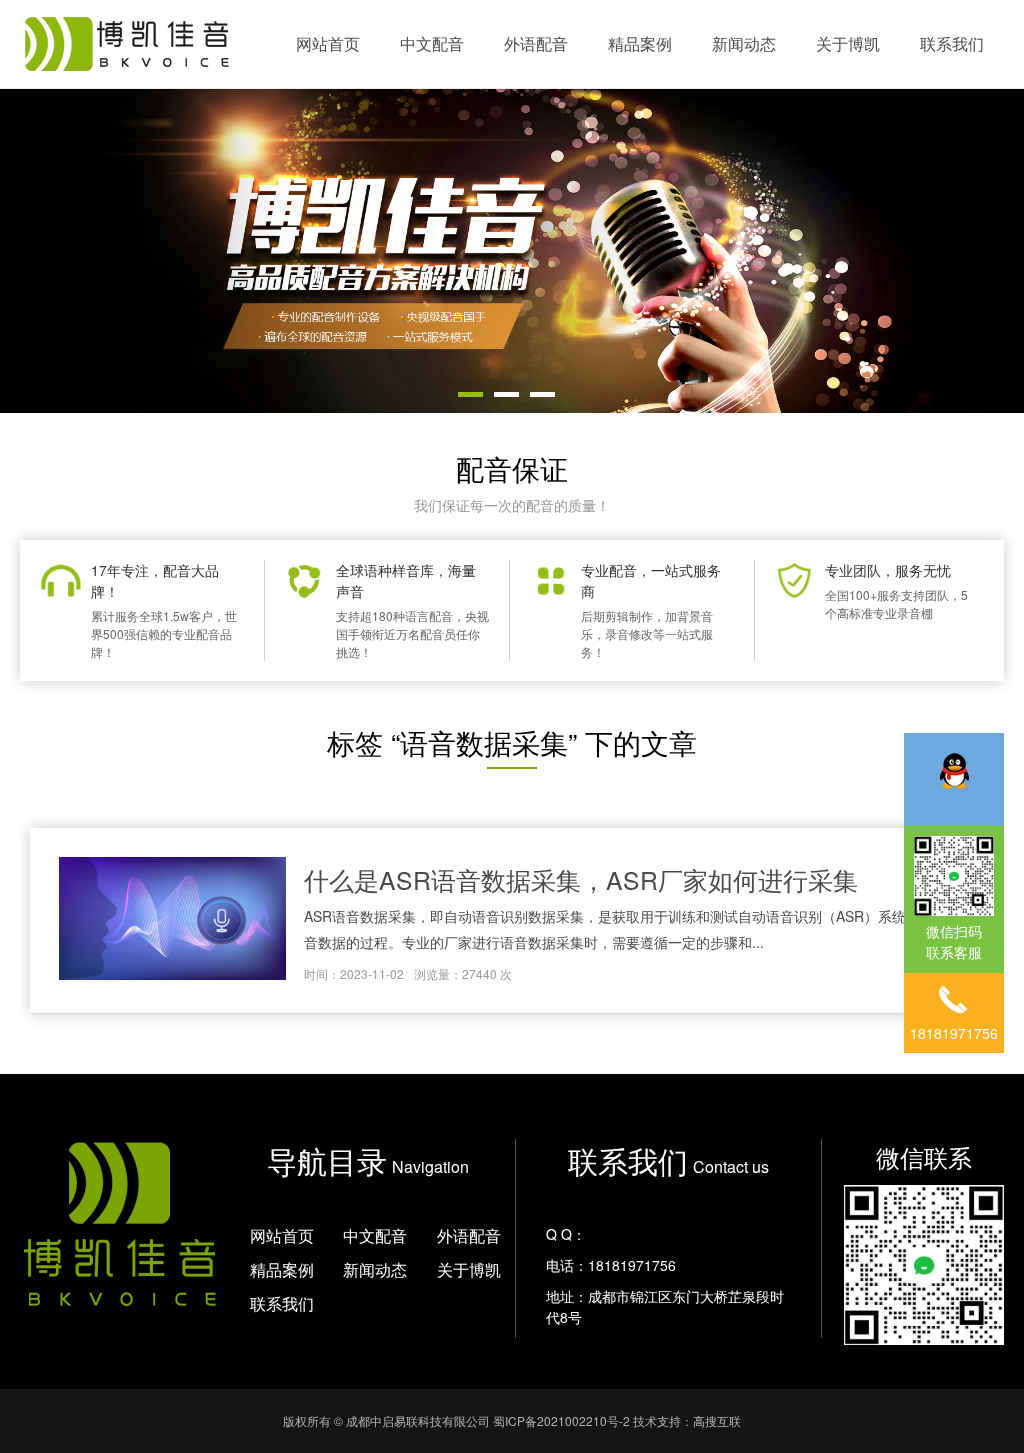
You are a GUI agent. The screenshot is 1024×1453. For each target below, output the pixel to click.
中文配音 (432, 43)
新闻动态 (744, 43)
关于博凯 (848, 43)
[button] (470, 394)
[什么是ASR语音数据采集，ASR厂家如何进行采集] (172, 921)
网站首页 (328, 43)
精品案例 (640, 43)
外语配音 (536, 43)
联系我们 (952, 43)
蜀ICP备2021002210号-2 (561, 1420)
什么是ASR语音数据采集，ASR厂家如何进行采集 (581, 879)
